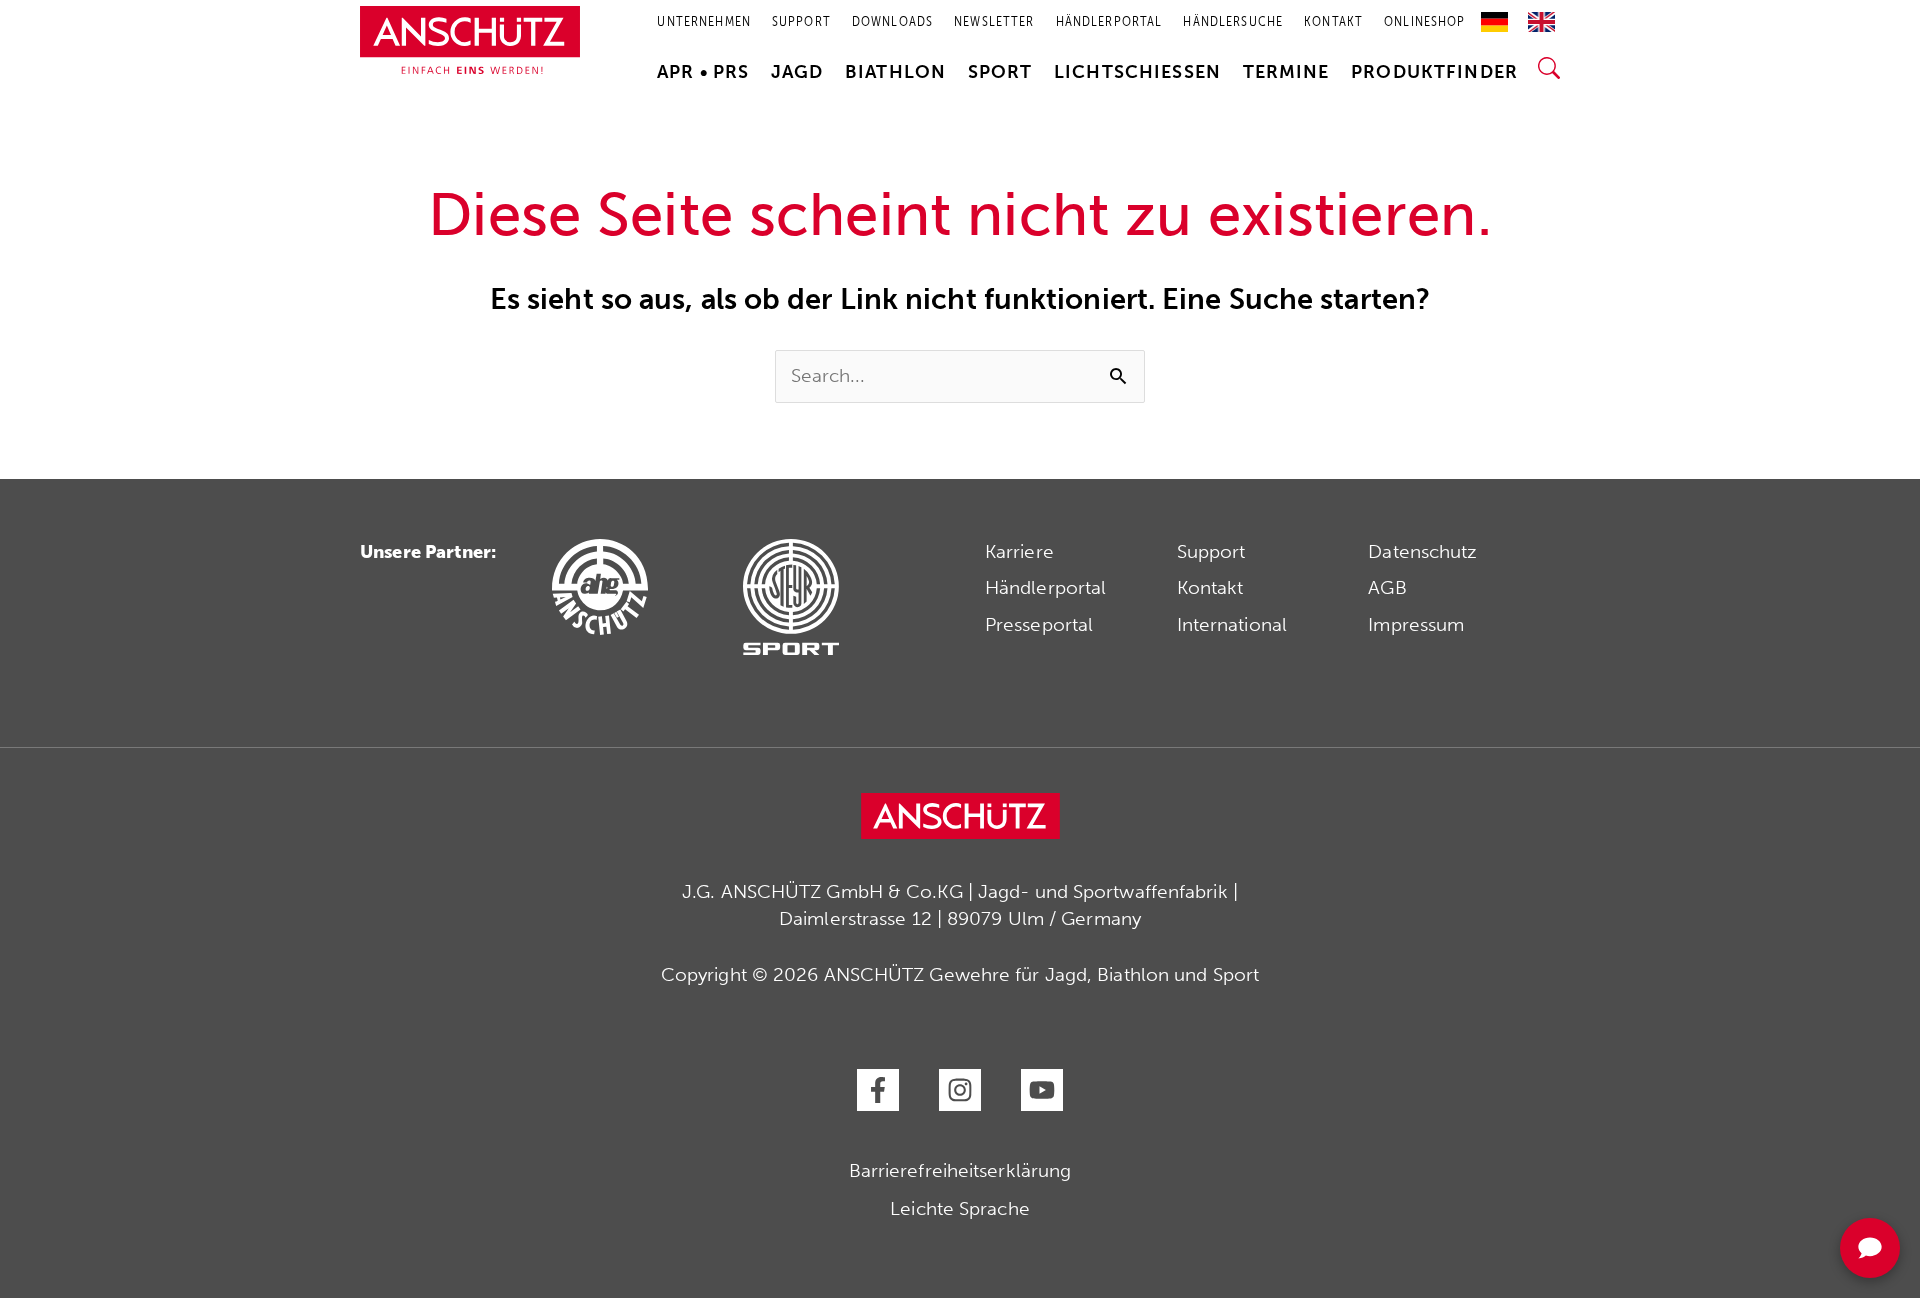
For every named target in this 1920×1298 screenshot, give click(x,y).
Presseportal (1039, 624)
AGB (1387, 587)
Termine (1286, 72)
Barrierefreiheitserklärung (960, 1170)
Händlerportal (1045, 587)
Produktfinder (1434, 72)
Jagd (797, 72)
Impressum (1416, 624)
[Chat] (1870, 1248)
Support (1211, 551)
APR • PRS (703, 72)
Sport (1000, 72)
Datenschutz (1422, 551)
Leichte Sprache (960, 1208)
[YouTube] (1042, 1090)
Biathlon (895, 72)
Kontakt (1210, 587)
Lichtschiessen (1137, 72)
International (1232, 624)
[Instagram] (960, 1090)
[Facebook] (878, 1090)
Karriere (1019, 551)
